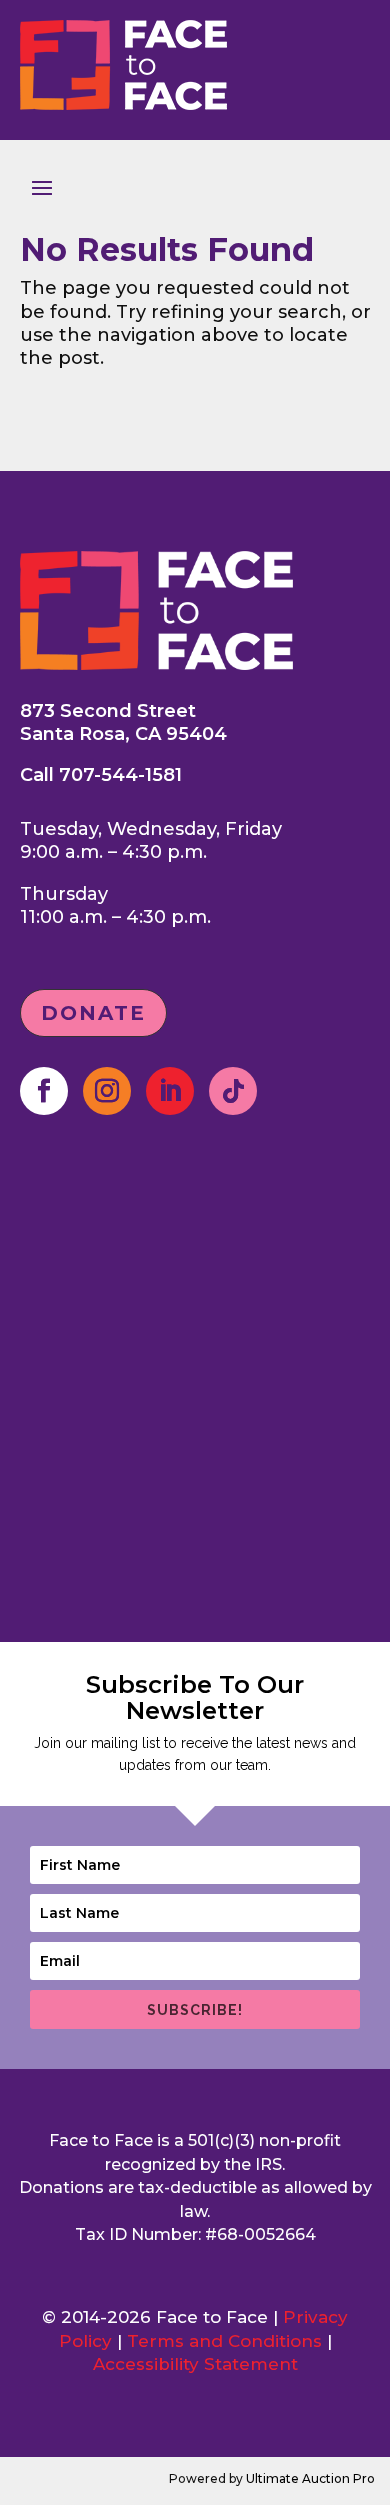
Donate (93, 1013)
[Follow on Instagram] (107, 1091)
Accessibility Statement (195, 2364)
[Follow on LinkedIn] (170, 1091)
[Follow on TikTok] (233, 1091)
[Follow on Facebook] (44, 1091)
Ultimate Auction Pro (310, 2478)
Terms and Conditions (224, 2341)
